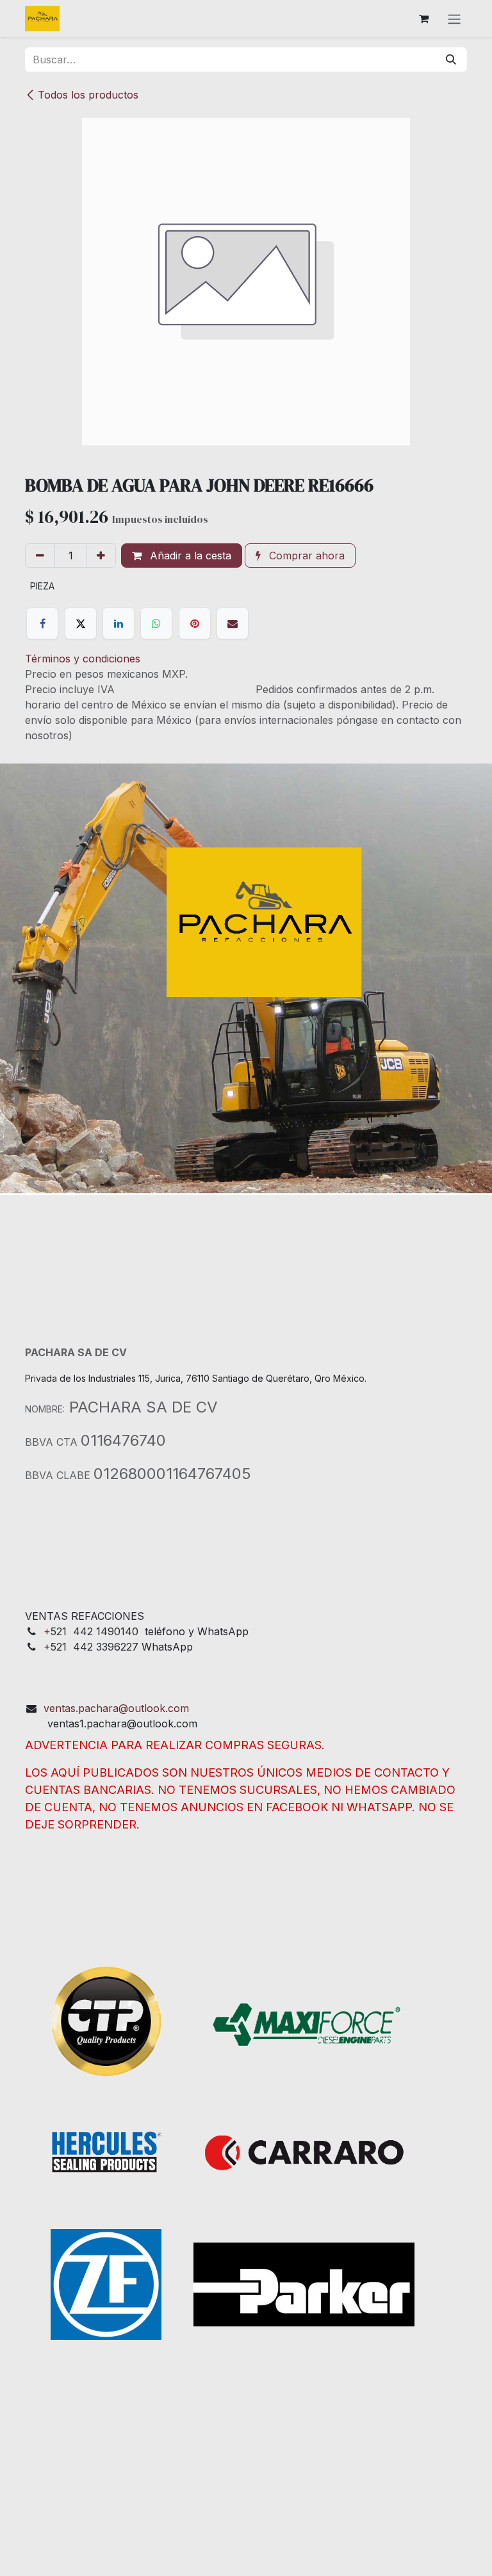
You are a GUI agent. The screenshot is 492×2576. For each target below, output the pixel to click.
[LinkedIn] (119, 623)
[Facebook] (42, 623)
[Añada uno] (101, 556)
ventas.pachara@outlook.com (116, 1708)
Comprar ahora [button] (305, 556)
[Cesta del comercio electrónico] (423, 19)
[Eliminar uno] (40, 556)
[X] (81, 623)
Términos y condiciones (83, 659)
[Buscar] (451, 60)
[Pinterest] (195, 623)
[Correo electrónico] (233, 623)
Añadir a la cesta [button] (189, 556)
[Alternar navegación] (454, 19)
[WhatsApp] (156, 623)
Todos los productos (88, 95)
